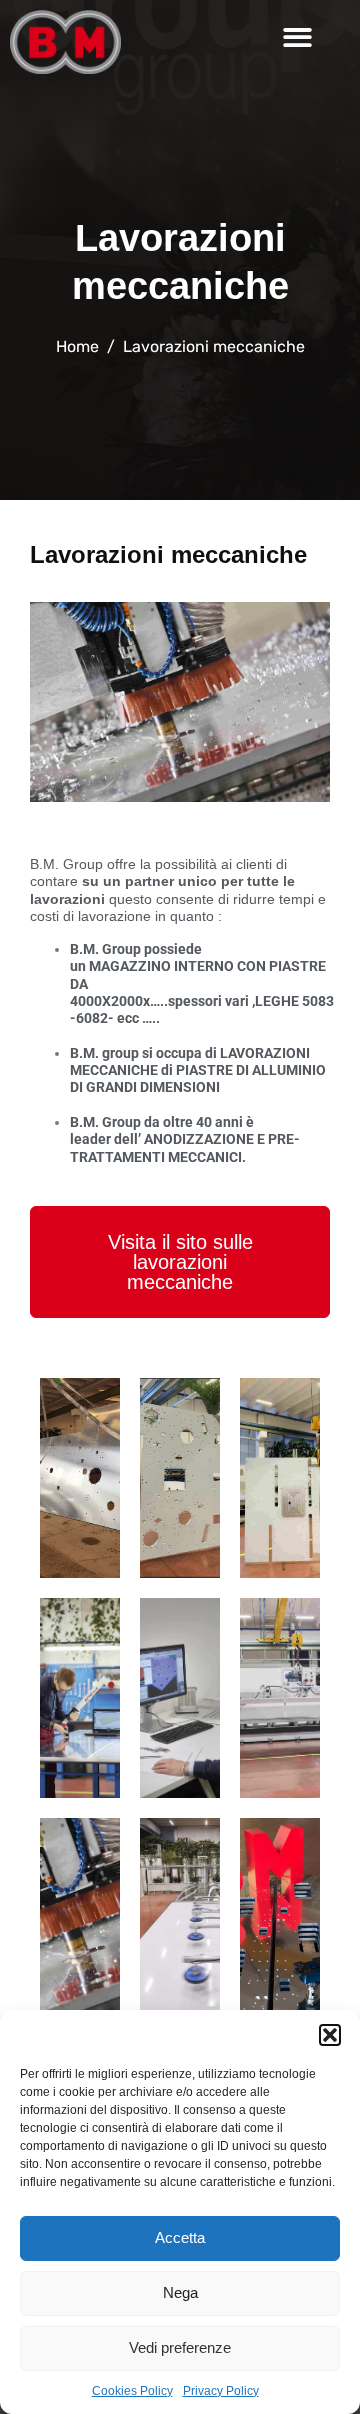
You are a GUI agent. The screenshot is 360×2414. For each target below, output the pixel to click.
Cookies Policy (132, 2391)
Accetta (180, 2237)
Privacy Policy (221, 2391)
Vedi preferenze (180, 2347)
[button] (330, 2035)
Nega (180, 2292)
